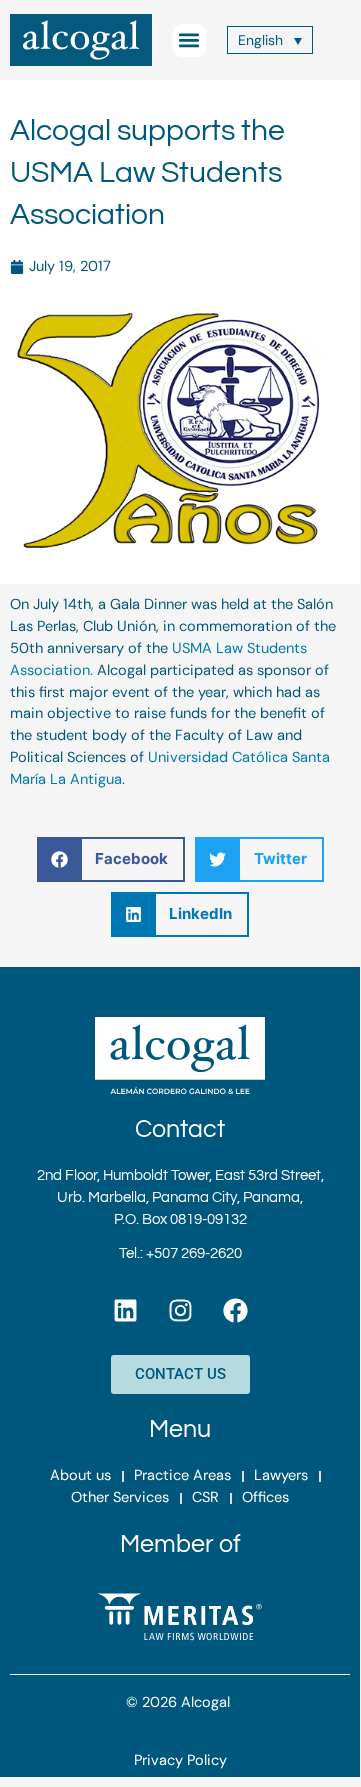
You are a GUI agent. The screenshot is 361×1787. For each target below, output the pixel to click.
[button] (189, 40)
